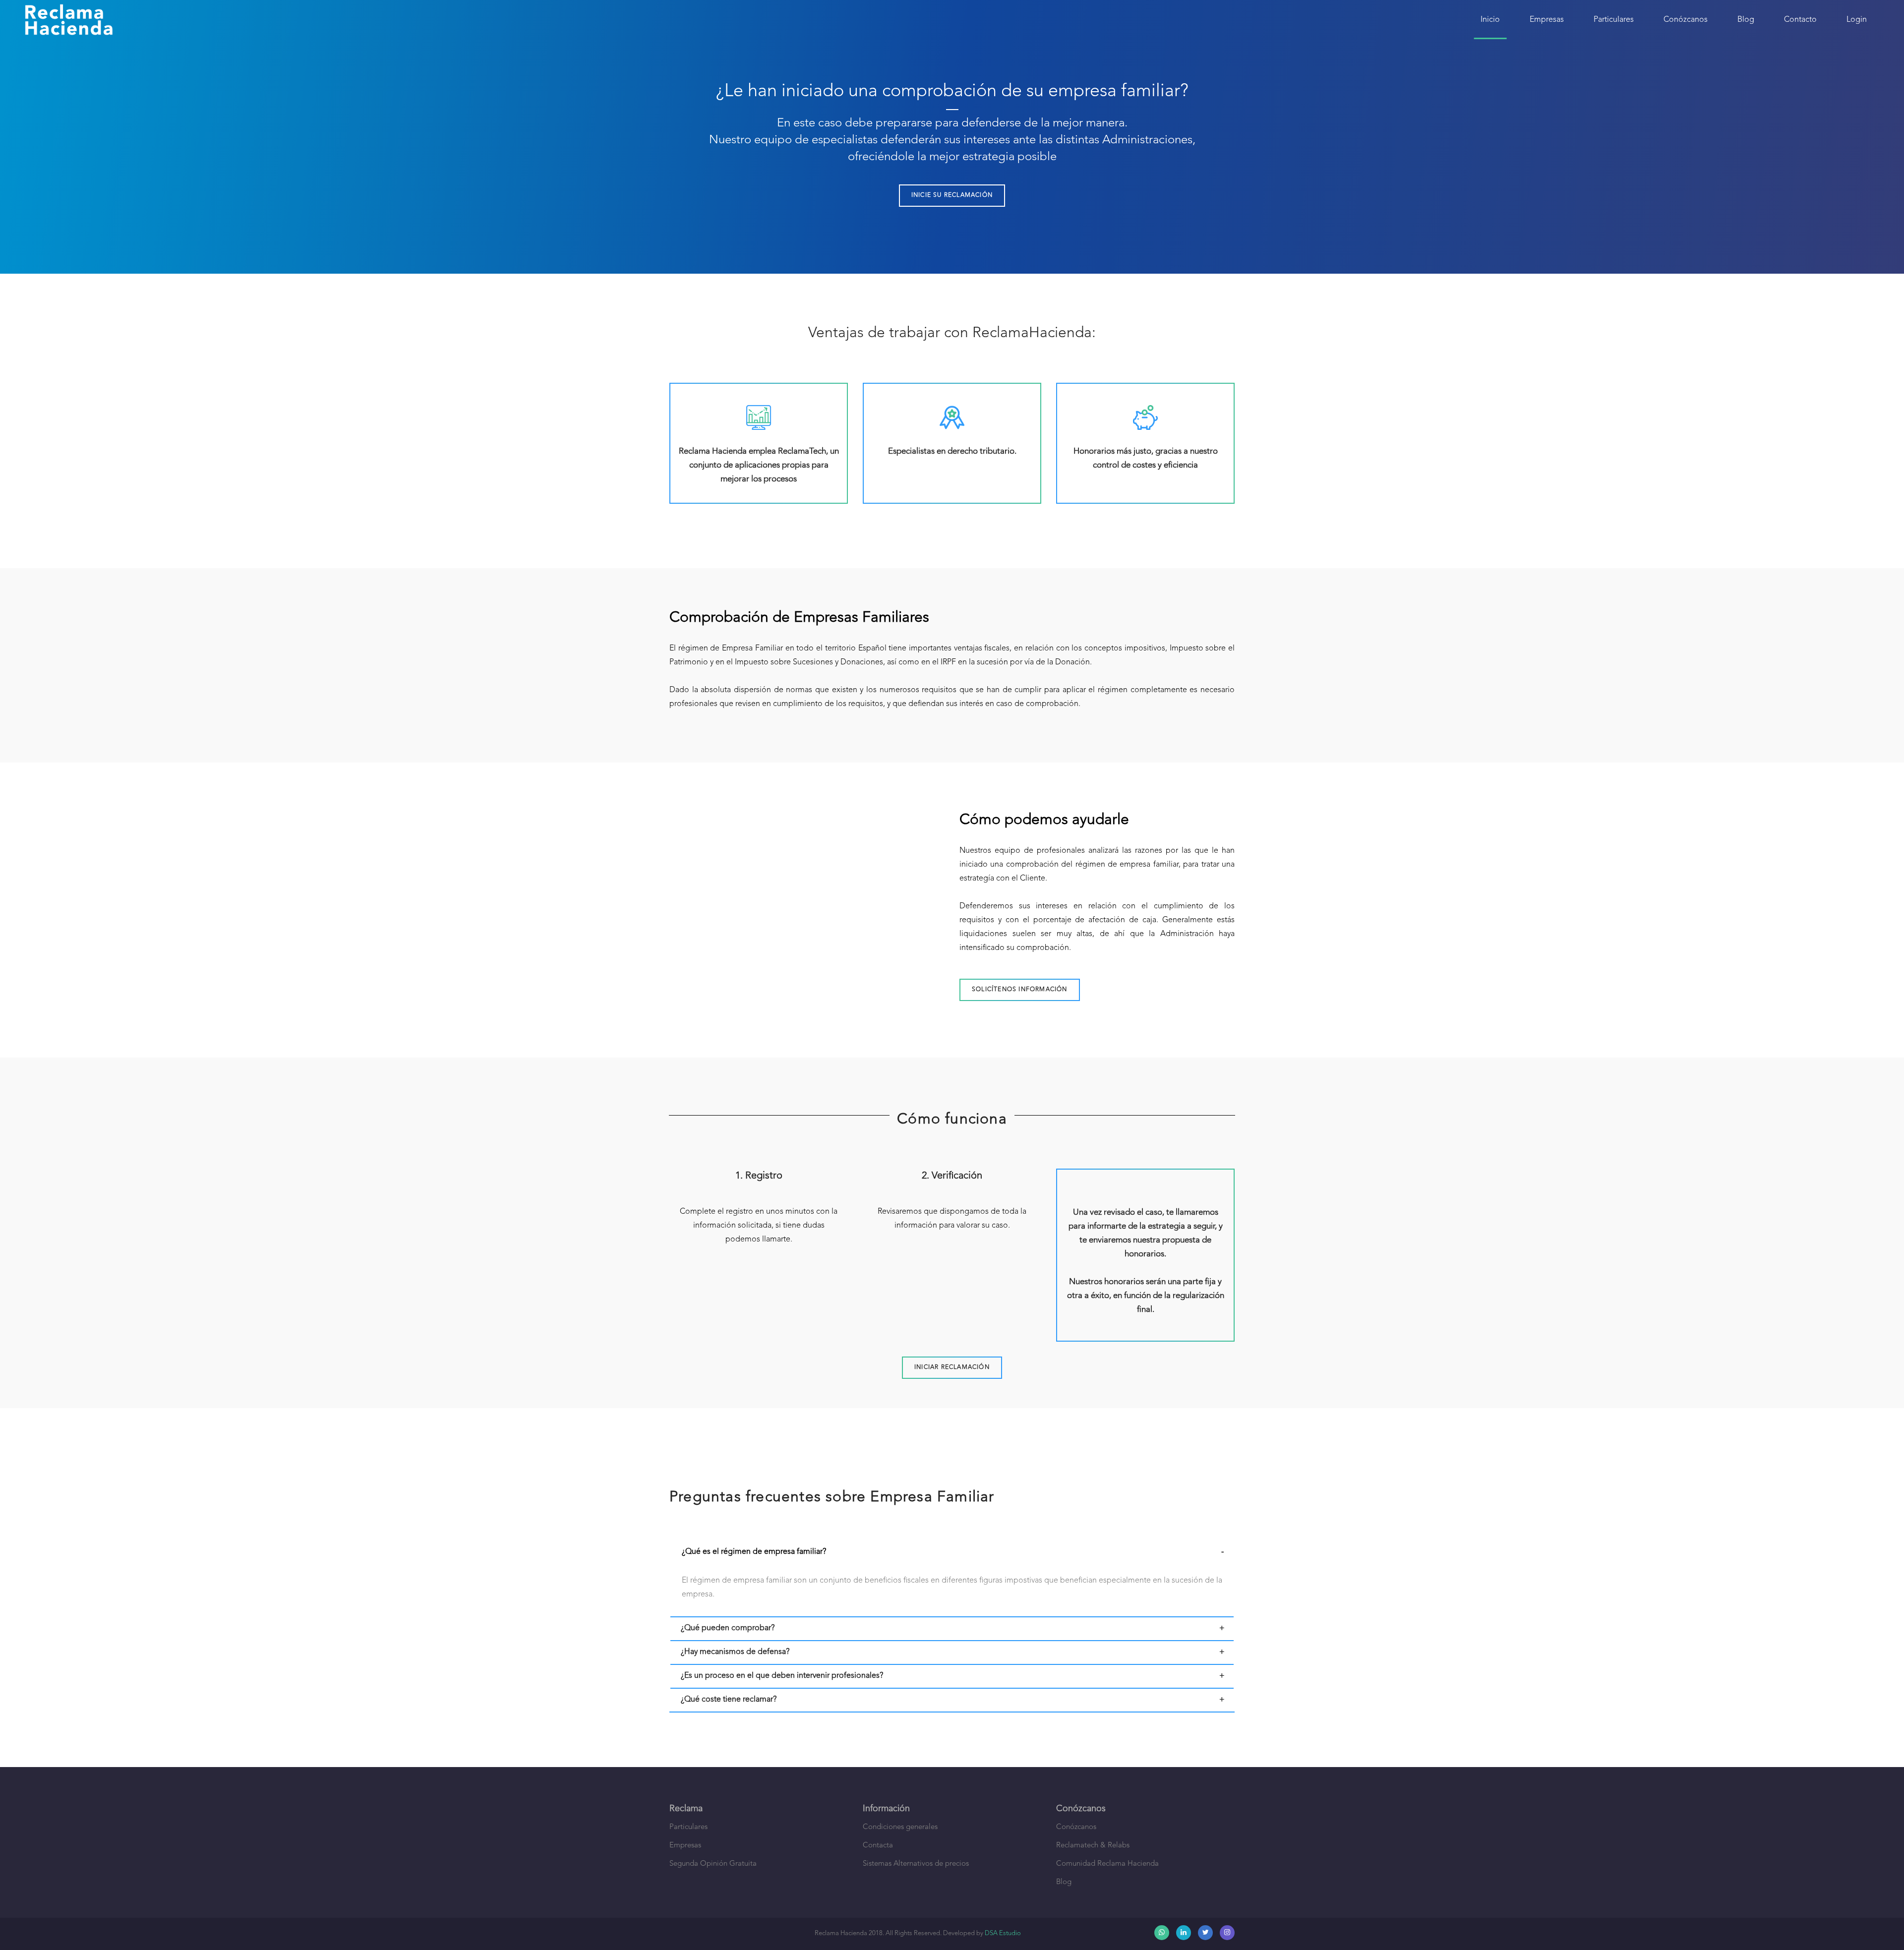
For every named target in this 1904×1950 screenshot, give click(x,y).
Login (1857, 20)
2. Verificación (952, 1176)
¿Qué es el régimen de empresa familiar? (754, 1552)
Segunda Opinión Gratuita (713, 1864)
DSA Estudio (1003, 1933)
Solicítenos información (1020, 990)
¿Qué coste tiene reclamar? (729, 1700)
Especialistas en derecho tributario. (952, 451)
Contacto (1800, 20)
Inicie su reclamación (952, 195)
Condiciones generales (900, 1827)
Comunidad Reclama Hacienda (1107, 1864)
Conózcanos (1686, 20)
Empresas (1547, 20)
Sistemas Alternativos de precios (916, 1864)
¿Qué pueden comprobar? (728, 1628)
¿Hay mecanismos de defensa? (735, 1652)
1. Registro (759, 1176)
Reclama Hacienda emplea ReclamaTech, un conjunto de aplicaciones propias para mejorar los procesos (759, 465)
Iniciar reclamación (952, 1367)
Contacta (878, 1846)
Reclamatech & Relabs (1093, 1846)
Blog (1746, 20)
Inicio (1490, 20)
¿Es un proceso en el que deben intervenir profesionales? (782, 1676)
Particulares (1614, 20)
